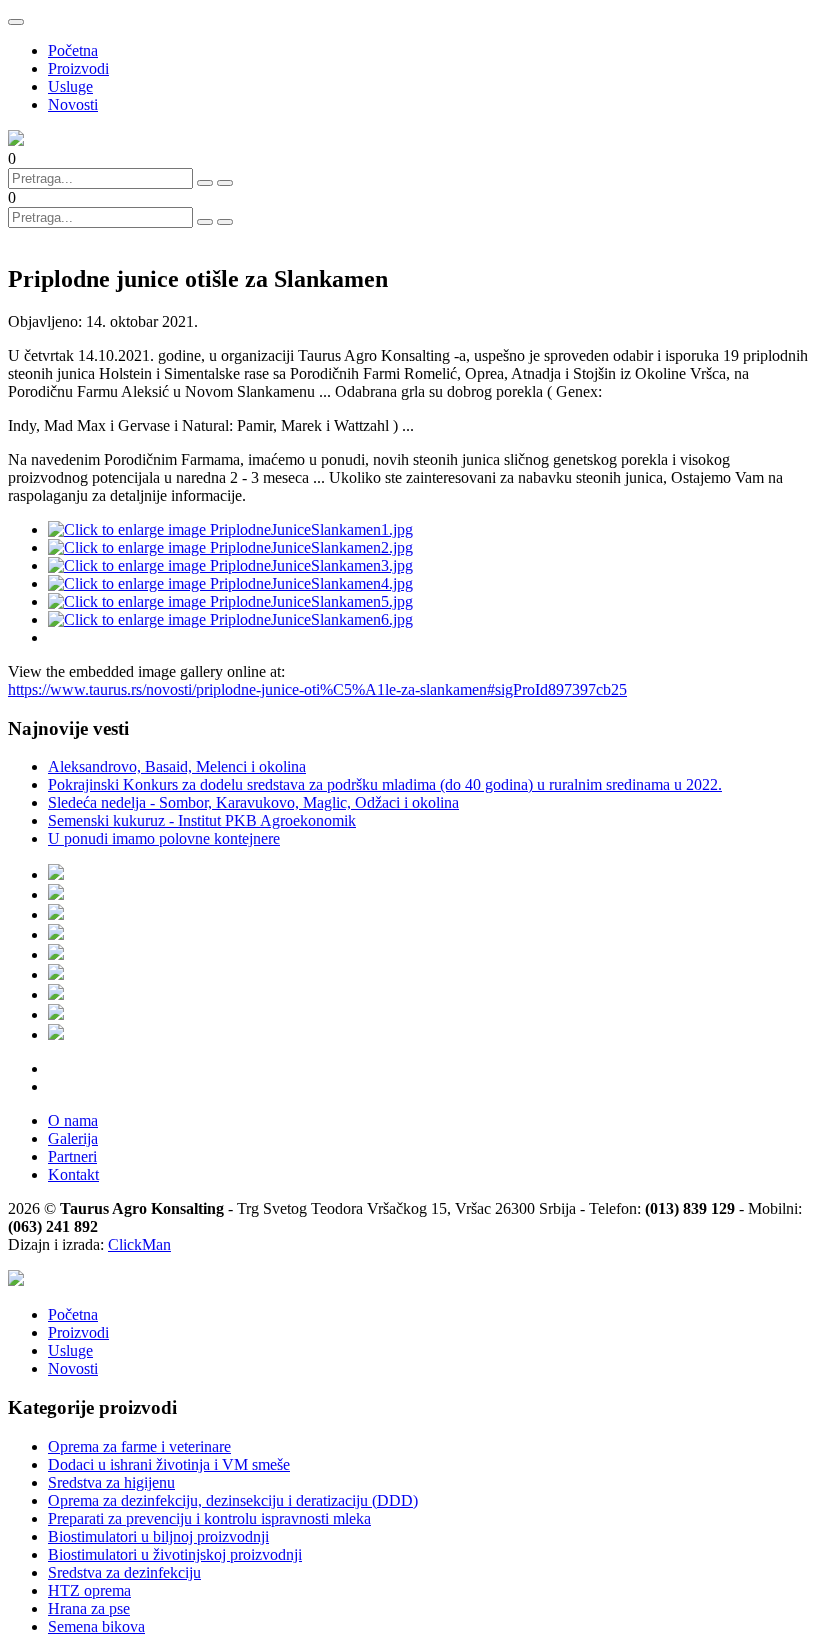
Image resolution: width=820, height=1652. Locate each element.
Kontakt (73, 1174)
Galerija (73, 1138)
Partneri (72, 1156)
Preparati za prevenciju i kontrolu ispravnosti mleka (209, 1518)
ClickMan (139, 1244)
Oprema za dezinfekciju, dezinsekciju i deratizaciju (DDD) (233, 1500)
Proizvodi (78, 68)
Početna (73, 50)
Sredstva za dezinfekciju (124, 1572)
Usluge (70, 86)
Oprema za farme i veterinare (139, 1446)
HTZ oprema (89, 1590)
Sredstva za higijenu (111, 1482)
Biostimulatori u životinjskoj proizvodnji (175, 1554)
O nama (73, 1120)
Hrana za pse (89, 1608)
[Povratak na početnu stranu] (16, 1280)
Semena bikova (96, 1626)
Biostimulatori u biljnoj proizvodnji (158, 1536)
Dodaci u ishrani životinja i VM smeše (169, 1464)
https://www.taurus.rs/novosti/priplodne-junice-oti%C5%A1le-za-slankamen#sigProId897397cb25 (317, 689)
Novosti (73, 104)
